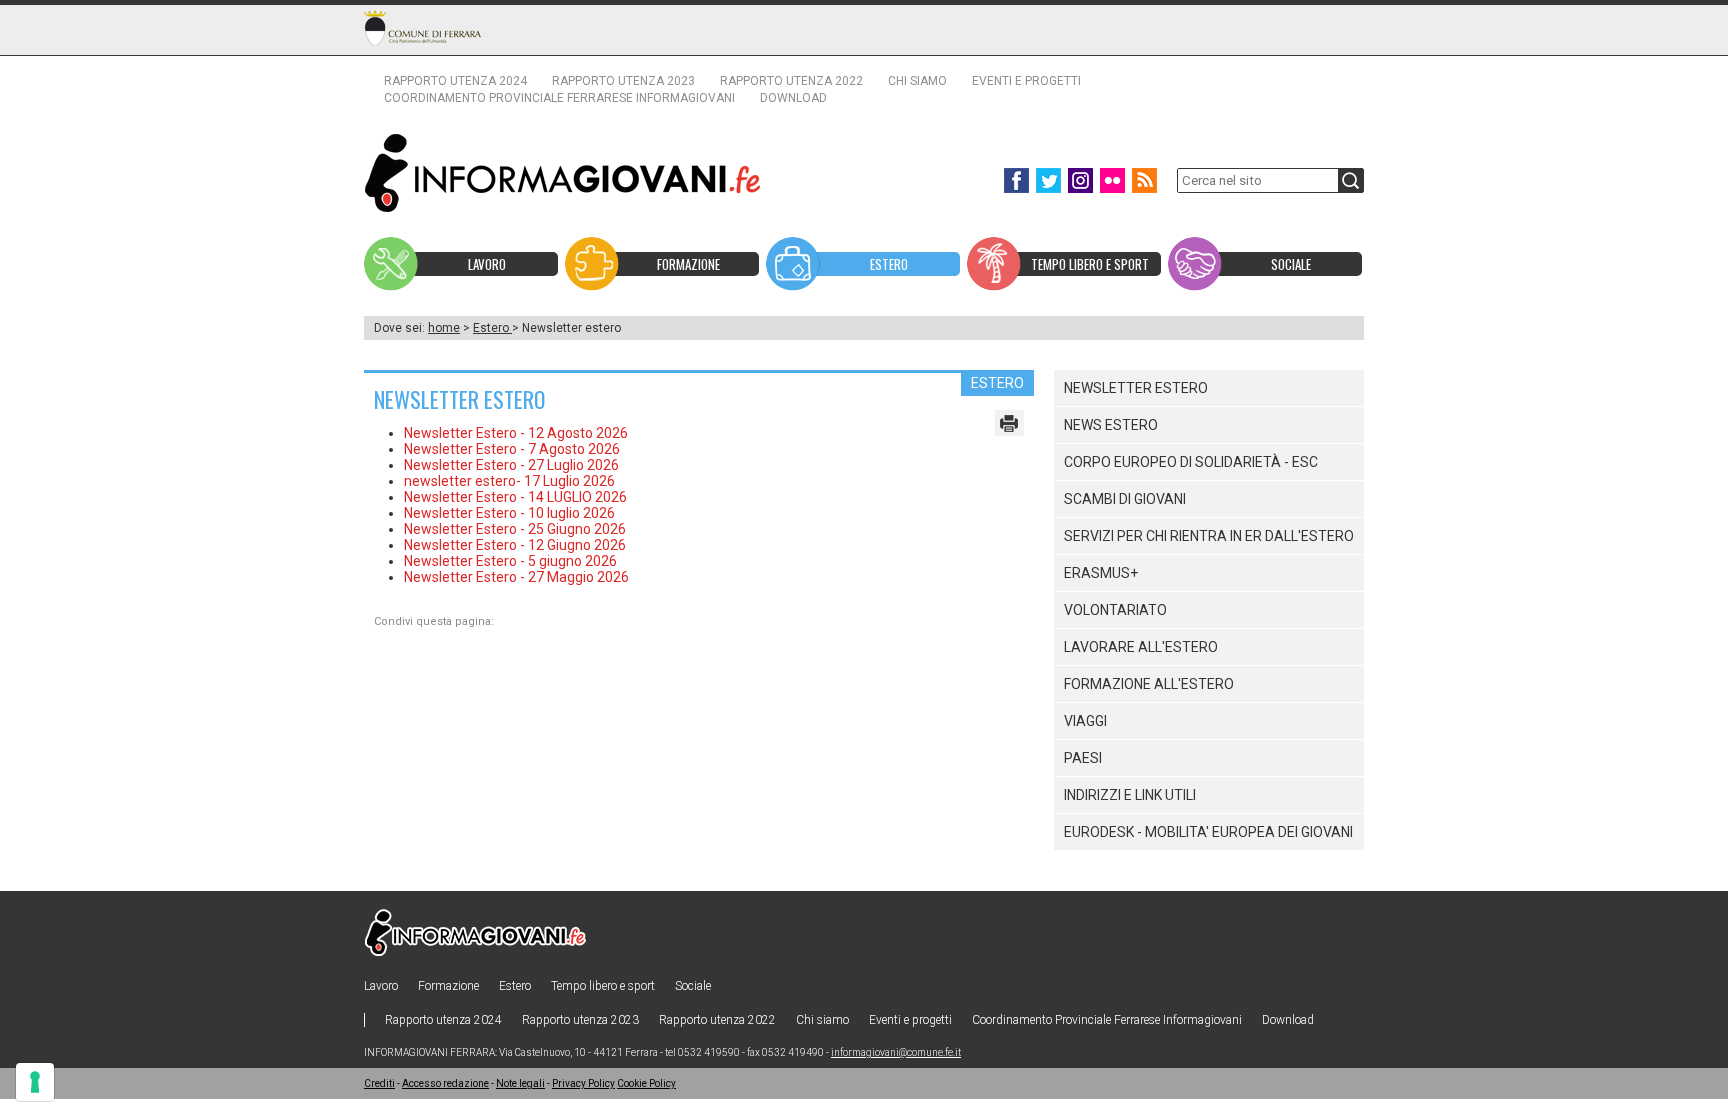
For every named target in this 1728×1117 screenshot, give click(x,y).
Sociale (693, 986)
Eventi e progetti (1026, 81)
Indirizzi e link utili (1130, 795)
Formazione (448, 986)
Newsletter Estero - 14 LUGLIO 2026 (515, 497)
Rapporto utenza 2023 (623, 81)
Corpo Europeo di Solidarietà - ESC (1191, 462)
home (444, 328)
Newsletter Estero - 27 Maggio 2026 (516, 577)
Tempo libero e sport (603, 986)
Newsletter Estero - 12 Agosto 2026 (516, 433)
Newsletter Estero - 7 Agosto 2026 (512, 449)
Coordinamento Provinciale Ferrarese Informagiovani (559, 98)
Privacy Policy (583, 1083)
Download (793, 98)
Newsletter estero (1136, 388)
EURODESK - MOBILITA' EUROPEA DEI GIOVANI (1208, 832)
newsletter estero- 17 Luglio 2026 (509, 481)
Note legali (520, 1083)
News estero (1111, 425)
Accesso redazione (445, 1083)
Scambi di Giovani (1125, 499)
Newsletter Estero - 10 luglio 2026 (509, 513)
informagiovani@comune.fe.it (896, 1052)
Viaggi (1085, 721)
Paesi (1083, 758)
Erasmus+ (1101, 573)
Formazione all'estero (1149, 684)
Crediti (379, 1083)
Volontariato (1115, 610)
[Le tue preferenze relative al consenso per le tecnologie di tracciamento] (35, 1082)
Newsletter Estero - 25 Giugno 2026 (515, 529)
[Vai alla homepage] (563, 172)
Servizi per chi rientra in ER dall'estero (1209, 536)
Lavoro (381, 986)
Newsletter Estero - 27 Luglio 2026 (511, 465)
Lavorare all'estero (1141, 647)
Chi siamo (917, 81)
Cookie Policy (646, 1083)
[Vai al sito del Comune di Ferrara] (422, 28)
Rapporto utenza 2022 (791, 81)
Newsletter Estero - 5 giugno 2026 (510, 561)
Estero (492, 328)
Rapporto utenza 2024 (455, 81)
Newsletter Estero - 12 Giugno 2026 (515, 545)
